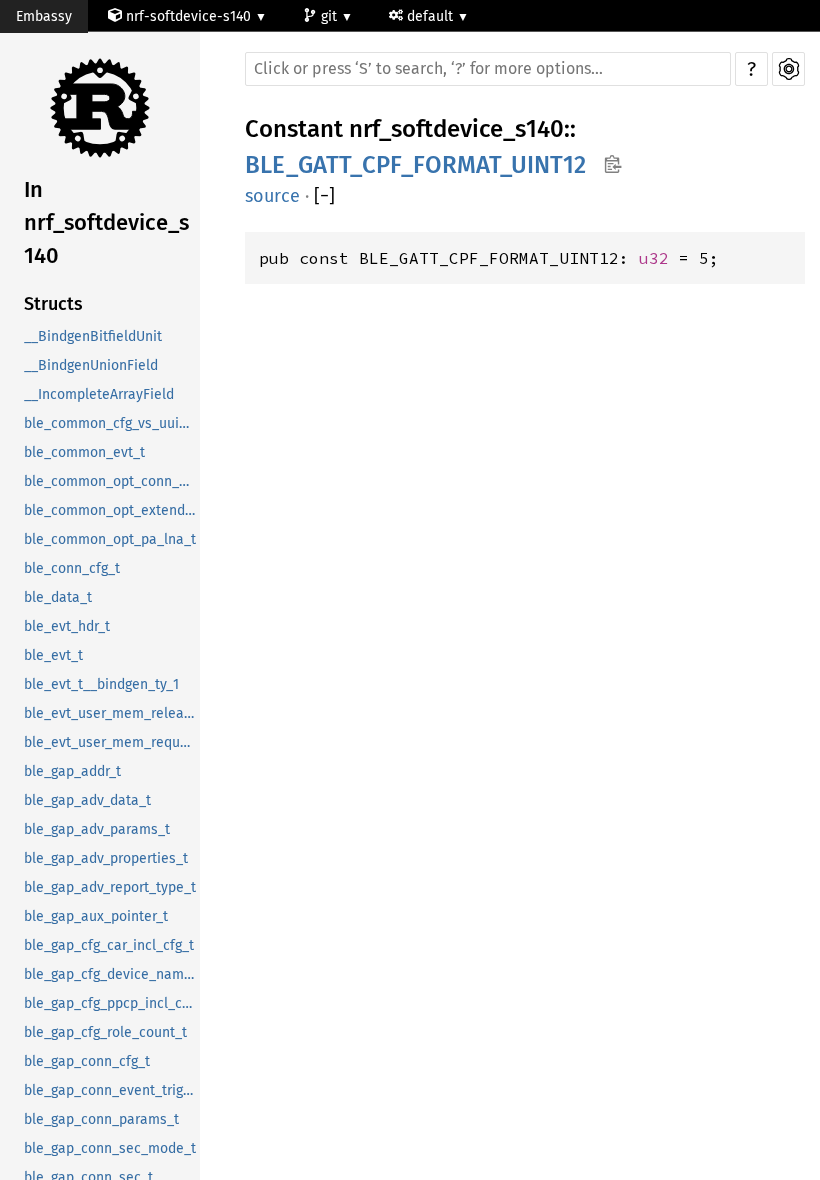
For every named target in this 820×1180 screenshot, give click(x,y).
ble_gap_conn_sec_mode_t (110, 1148)
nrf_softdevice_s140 (456, 129)
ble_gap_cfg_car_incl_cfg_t (109, 945)
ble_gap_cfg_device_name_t (112, 974)
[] (324, 196)
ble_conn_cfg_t (72, 568)
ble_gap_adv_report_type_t (110, 887)
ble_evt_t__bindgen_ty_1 (101, 684)
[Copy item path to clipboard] (612, 166)
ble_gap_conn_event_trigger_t (112, 1090)
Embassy (44, 16)
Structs (53, 304)
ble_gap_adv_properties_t (106, 858)
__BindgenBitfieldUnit (93, 336)
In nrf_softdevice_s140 (106, 222)
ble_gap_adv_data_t (87, 800)
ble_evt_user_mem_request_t (112, 742)
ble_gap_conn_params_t (101, 1119)
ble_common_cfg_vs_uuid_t (111, 423)
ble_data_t (58, 597)
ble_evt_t (53, 655)
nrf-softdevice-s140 (188, 16)
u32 (654, 258)
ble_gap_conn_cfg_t (87, 1061)
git (331, 16)
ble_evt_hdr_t (67, 626)
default (432, 16)
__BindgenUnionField (91, 365)
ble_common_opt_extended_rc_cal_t (112, 510)
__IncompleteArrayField (99, 394)
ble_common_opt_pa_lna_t (110, 539)
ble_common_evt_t (84, 452)
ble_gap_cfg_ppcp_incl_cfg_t (112, 1003)
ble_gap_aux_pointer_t (96, 916)
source (272, 196)
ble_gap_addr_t (72, 771)
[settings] (788, 69)
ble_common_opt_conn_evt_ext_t (112, 481)
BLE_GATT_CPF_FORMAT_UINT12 (415, 165)
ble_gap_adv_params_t (97, 829)
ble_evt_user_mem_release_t (112, 713)
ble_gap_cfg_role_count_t (105, 1032)
